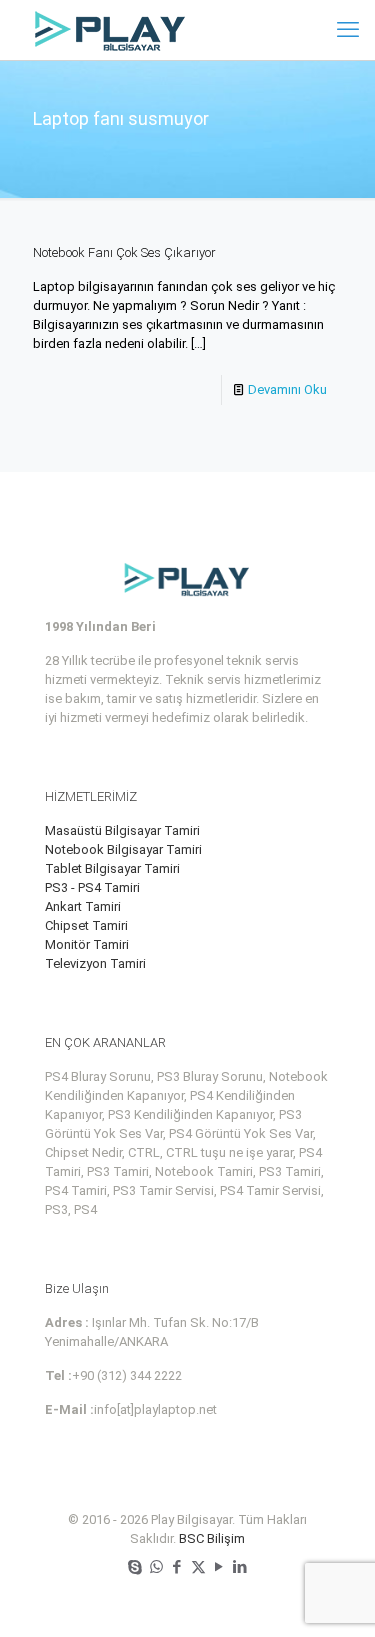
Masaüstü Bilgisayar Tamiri (122, 830)
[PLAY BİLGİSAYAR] (111, 30)
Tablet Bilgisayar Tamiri (112, 868)
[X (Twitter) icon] (198, 1567)
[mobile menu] (348, 30)
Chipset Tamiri (86, 925)
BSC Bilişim (212, 1538)
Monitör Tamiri (87, 944)
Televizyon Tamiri (95, 963)
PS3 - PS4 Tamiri (92, 887)
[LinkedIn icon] (240, 1567)
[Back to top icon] (334, 1596)
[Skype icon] (135, 1567)
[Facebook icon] (177, 1567)
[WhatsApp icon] (156, 1567)
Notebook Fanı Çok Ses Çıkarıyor (124, 252)
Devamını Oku (287, 389)
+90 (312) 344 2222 (127, 1375)
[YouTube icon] (219, 1567)
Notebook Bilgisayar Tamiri (123, 849)
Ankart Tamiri (83, 906)
